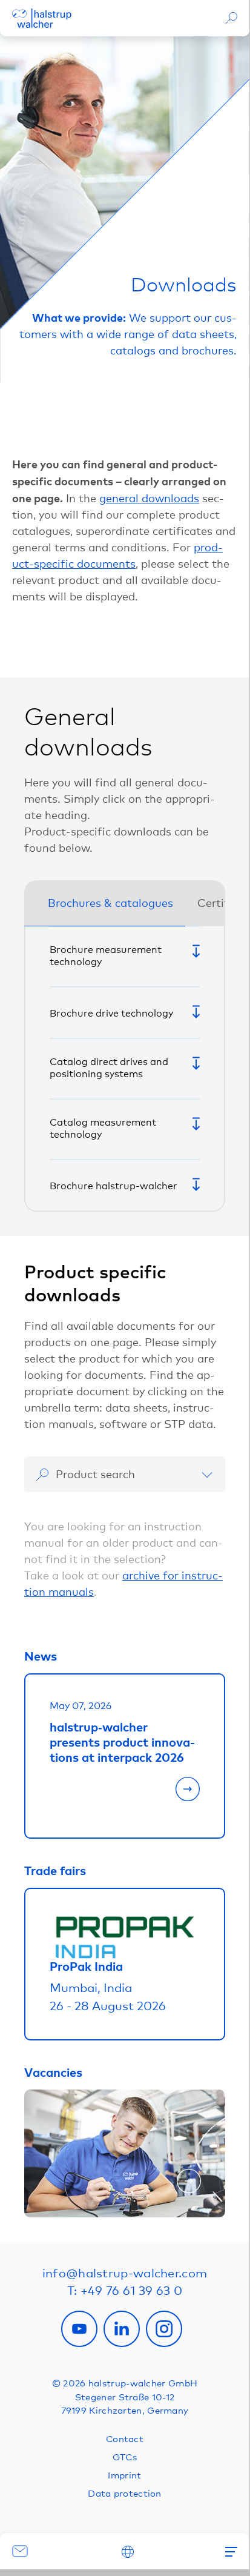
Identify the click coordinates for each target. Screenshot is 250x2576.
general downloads (149, 498)
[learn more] (125, 1795)
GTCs (125, 2457)
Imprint (124, 2475)
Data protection (125, 2493)
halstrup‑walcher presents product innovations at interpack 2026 (122, 1742)
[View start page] (42, 18)
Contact (125, 2438)
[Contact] (21, 2551)
